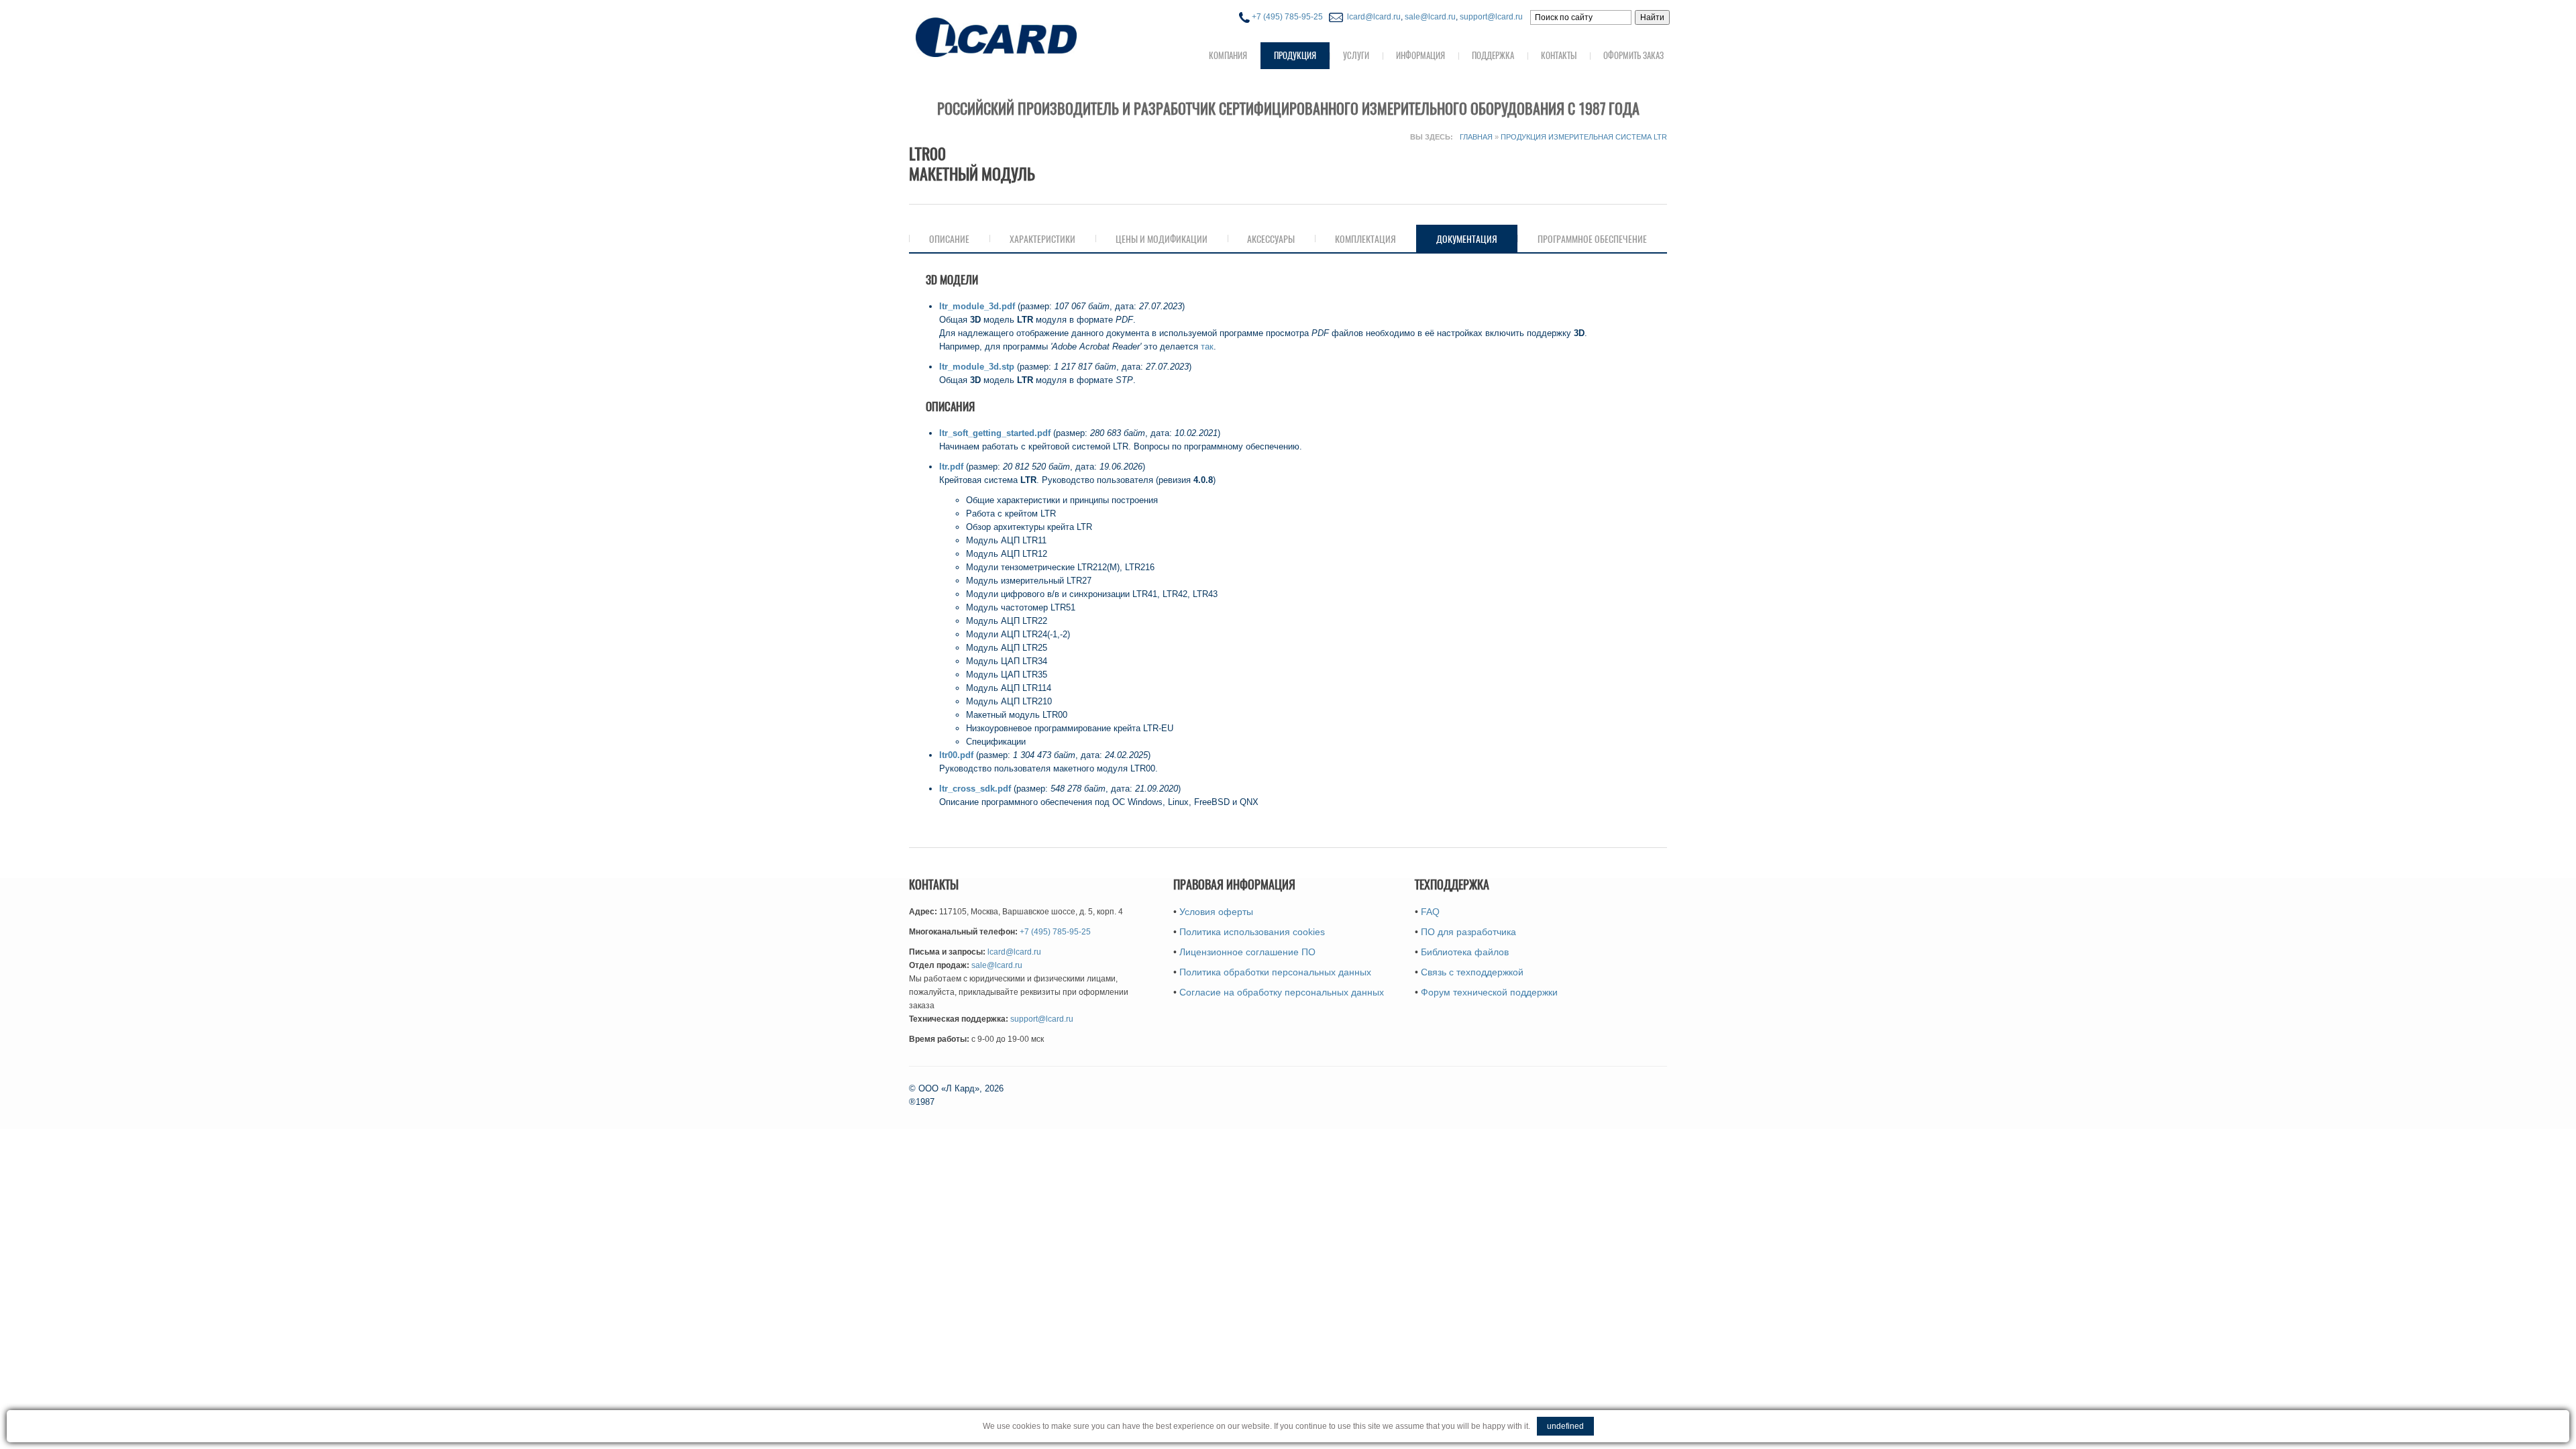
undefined (1565, 1426)
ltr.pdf (951, 467)
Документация (1477, 239)
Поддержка (1493, 55)
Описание (949, 239)
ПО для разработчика (1468, 932)
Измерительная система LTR (1608, 137)
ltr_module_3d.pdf (977, 306)
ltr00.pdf (956, 755)
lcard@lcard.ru (1372, 17)
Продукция (1295, 55)
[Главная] (1023, 36)
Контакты (1559, 55)
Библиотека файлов (1465, 952)
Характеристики (1042, 239)
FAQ (1430, 912)
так (1207, 346)
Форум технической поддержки (1489, 992)
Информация (1420, 55)
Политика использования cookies (1252, 932)
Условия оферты (1216, 912)
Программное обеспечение (1592, 239)
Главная (1476, 137)
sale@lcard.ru (1430, 17)
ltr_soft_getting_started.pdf (995, 433)
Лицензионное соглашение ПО (1247, 952)
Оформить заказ (1633, 55)
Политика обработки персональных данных (1275, 972)
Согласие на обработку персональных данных (1282, 992)
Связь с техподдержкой (1472, 972)
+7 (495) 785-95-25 (1286, 17)
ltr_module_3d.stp (977, 367)
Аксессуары (1271, 239)
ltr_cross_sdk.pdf (975, 789)
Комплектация (1365, 239)
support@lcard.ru (1491, 17)
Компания (1228, 55)
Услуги (1356, 55)
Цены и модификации (1162, 239)
